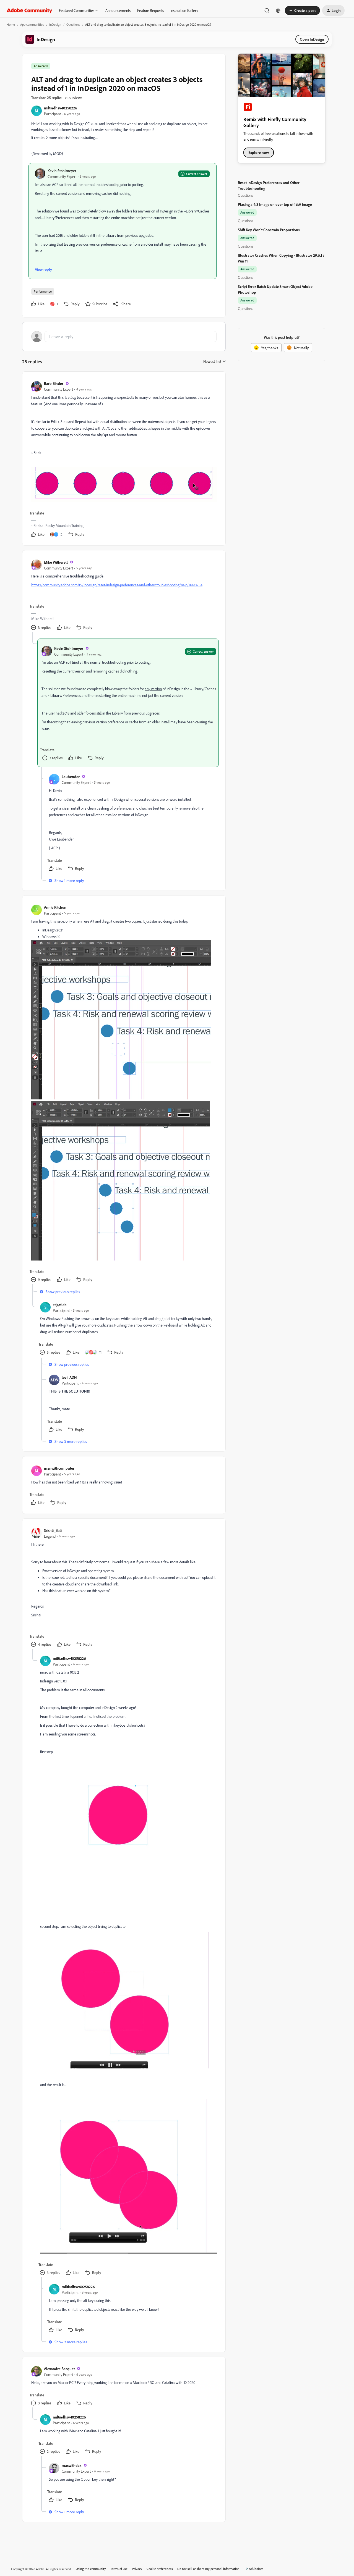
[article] (124, 460)
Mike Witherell (56, 562)
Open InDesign (312, 39)
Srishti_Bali (53, 1530)
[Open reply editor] (124, 337)
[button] (302, 10)
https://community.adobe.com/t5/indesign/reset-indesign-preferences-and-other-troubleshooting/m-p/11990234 (117, 585)
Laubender (71, 777)
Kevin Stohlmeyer (62, 171)
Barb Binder (54, 383)
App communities (32, 24)
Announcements (118, 10)
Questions (73, 24)
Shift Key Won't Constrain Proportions (269, 230)
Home (11, 24)
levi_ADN (69, 1377)
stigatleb (60, 1305)
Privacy (137, 2569)
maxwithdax (71, 2465)
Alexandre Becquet (59, 2369)
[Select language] (278, 10)
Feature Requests (150, 10)
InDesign (55, 24)
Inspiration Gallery (184, 10)
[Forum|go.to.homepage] (29, 10)
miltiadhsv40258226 (61, 108)
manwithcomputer (59, 1468)
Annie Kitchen (55, 907)
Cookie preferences (160, 2569)
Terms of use (119, 2569)
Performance (43, 291)
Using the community (91, 2569)
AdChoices (256, 2569)
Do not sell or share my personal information (208, 2569)
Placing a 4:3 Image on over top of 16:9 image (275, 204)
